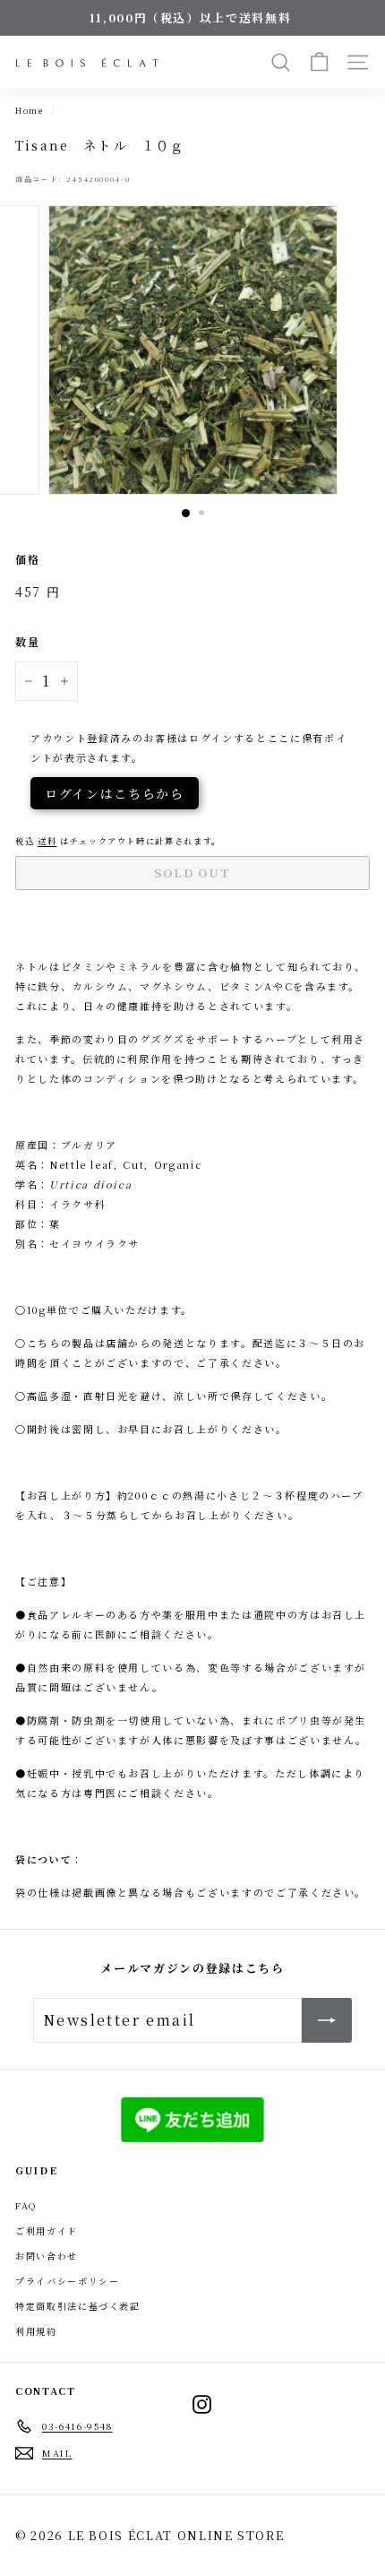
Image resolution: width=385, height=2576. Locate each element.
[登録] (327, 2020)
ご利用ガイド (47, 2230)
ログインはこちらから (115, 793)
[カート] (319, 62)
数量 (27, 641)
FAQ (26, 2205)
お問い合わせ (47, 2256)
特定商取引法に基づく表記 (78, 2306)
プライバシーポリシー (68, 2281)
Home (30, 110)
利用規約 (36, 2331)
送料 (47, 841)
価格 (27, 559)
